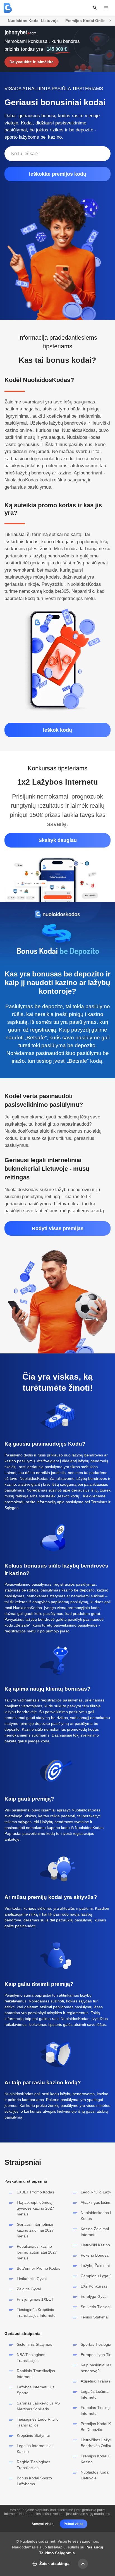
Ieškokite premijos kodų (58, 174)
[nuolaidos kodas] (8, 8)
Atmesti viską (43, 2524)
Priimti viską (74, 2524)
